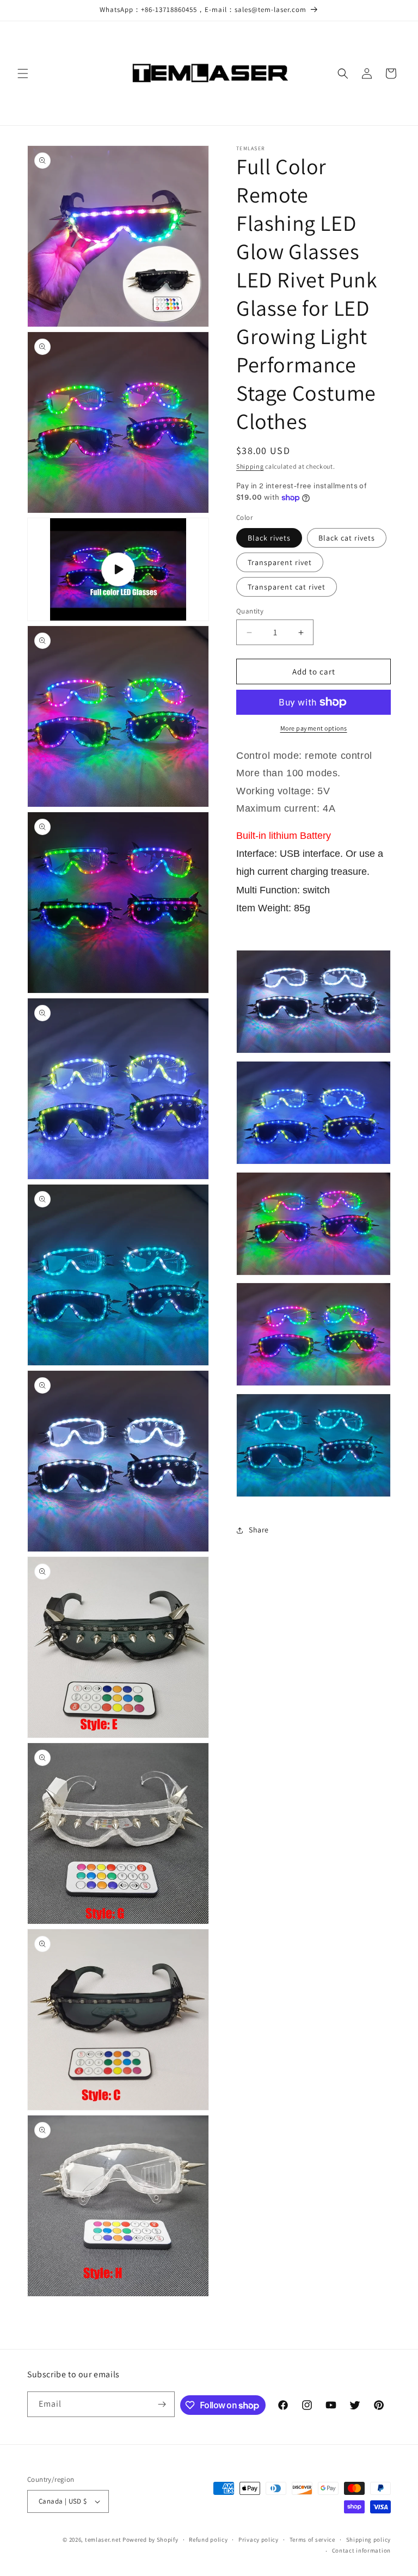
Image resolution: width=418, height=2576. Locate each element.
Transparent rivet (280, 562)
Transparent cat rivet (287, 587)
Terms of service (312, 2540)
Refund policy (208, 2540)
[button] (23, 73)
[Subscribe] (162, 2404)
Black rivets (269, 538)
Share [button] (259, 1530)
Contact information (361, 2550)
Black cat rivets (347, 538)
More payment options (314, 728)
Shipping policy (369, 2540)
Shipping (250, 466)
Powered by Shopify (150, 2540)
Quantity (250, 611)
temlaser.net (103, 2540)
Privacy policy (259, 2540)
